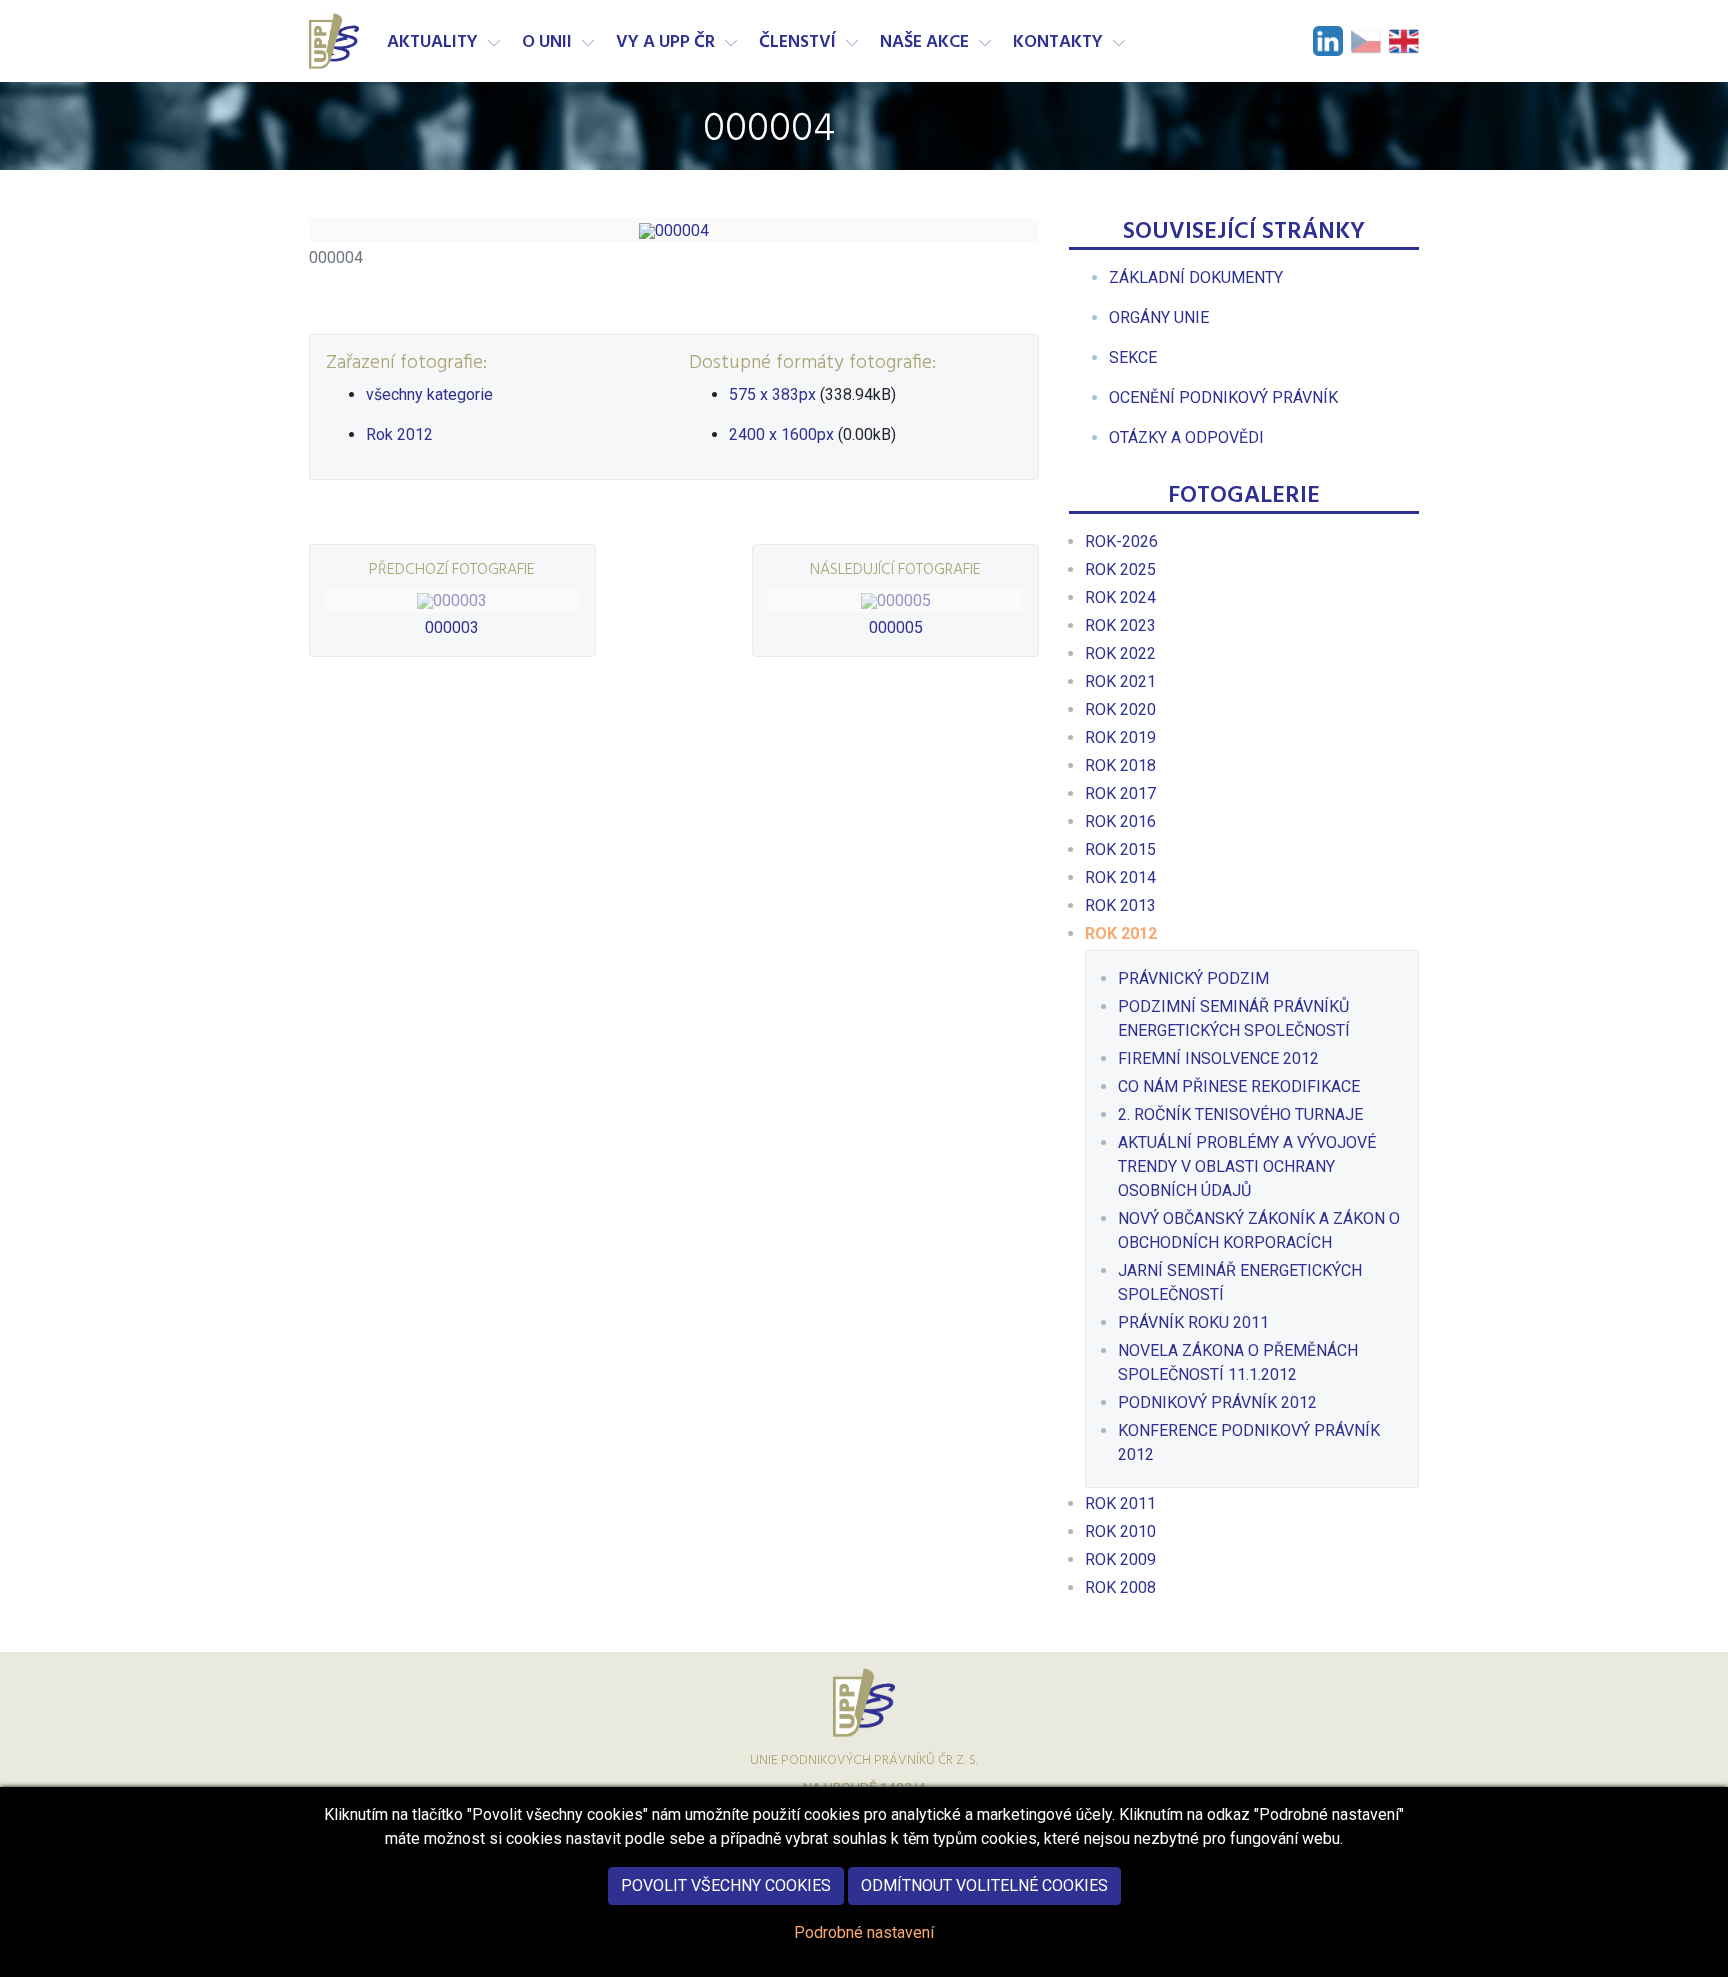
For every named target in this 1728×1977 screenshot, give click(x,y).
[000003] (452, 600)
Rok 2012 (399, 434)
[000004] (674, 230)
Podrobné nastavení (864, 1932)
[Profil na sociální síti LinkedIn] (1328, 41)
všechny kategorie (429, 394)
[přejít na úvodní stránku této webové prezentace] (336, 41)
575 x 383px (772, 394)
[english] (1404, 41)
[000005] (895, 600)
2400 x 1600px (781, 434)
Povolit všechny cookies (726, 1885)
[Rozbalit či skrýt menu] (494, 43)
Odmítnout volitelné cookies (984, 1885)
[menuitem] (1196, 277)
